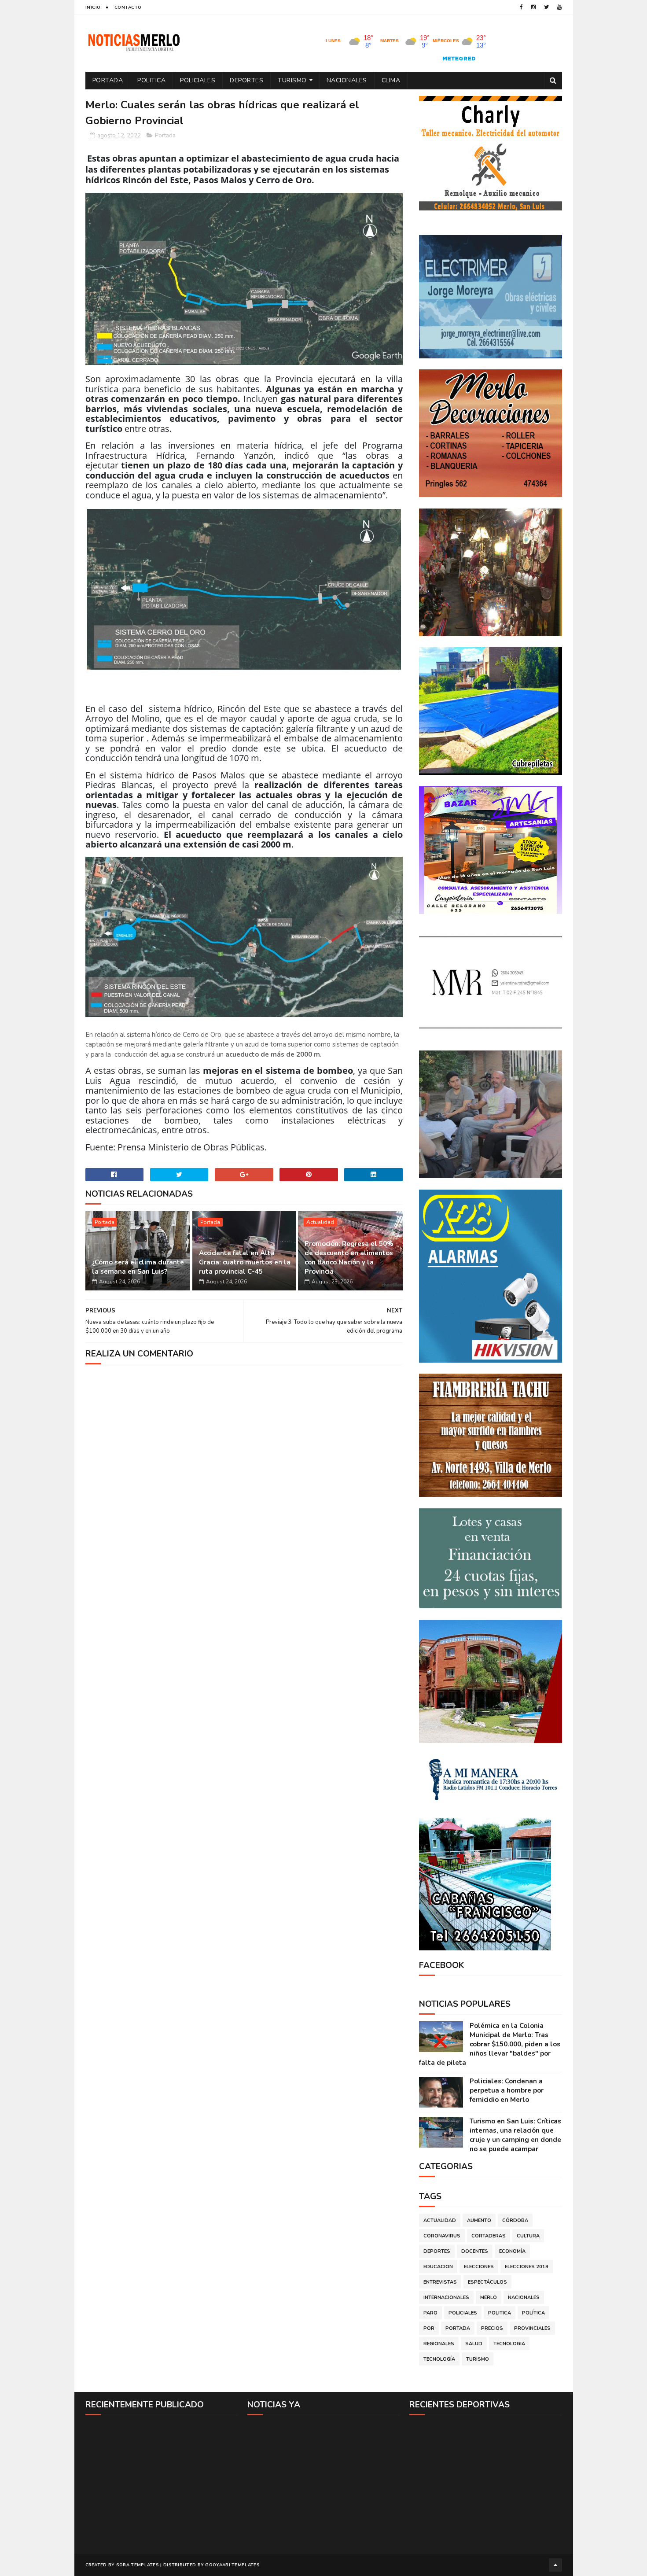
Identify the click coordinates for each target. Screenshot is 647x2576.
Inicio (93, 7)
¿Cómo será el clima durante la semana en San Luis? (138, 1267)
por (429, 2328)
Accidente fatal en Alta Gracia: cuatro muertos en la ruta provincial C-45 (245, 1262)
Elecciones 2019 (527, 2267)
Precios (492, 2328)
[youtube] (559, 7)
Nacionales (347, 80)
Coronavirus (442, 2236)
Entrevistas (440, 2282)
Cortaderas (489, 2236)
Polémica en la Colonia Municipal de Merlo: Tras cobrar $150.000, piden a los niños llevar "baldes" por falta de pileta (490, 2044)
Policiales (198, 80)
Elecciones (479, 2267)
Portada (108, 80)
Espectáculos (487, 2282)
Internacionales (446, 2298)
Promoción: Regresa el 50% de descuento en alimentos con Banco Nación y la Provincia (349, 1258)
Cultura (528, 2236)
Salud (474, 2344)
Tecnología (439, 2359)
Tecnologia (509, 2344)
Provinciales (532, 2328)
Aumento (479, 2220)
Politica (151, 80)
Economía (512, 2251)
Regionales (439, 2344)
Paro (430, 2313)
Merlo (489, 2298)
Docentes (475, 2251)
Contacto (128, 7)
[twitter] (546, 7)
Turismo (292, 80)
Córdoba (515, 2220)
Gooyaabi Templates (232, 2565)
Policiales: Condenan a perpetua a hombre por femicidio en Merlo (507, 2090)
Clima (391, 80)
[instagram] (533, 7)
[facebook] (521, 7)
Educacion (438, 2267)
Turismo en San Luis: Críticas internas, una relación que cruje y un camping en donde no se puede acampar (515, 2135)
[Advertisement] (162, 2484)
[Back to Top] (555, 2565)
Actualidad (320, 1222)
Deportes (246, 80)
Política (533, 2313)
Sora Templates (138, 2565)
